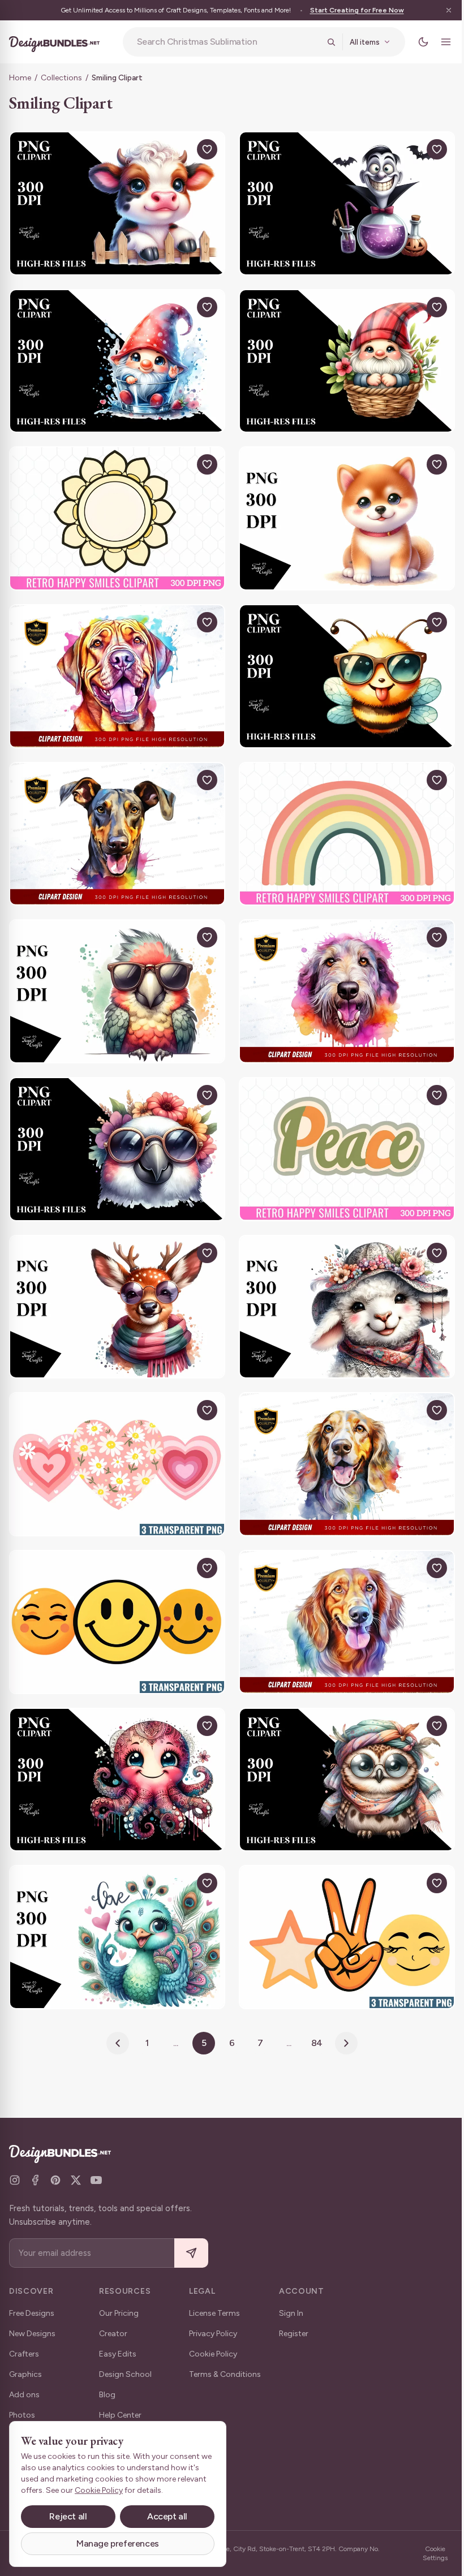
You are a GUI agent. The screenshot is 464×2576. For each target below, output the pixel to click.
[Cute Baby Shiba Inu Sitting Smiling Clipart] (341, 511)
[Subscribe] (191, 2253)
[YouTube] (96, 2180)
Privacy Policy (213, 2334)
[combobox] (224, 42)
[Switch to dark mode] (415, 42)
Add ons (24, 2395)
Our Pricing (119, 2313)
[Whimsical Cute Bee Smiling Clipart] (341, 666)
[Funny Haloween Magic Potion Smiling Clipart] (341, 202)
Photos (22, 2415)
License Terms (214, 2313)
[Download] (177, 149)
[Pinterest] (55, 2180)
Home (20, 78)
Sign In (291, 2313)
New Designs (32, 2334)
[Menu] (437, 42)
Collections (61, 78)
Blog (107, 2395)
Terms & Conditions (225, 2374)
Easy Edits (118, 2354)
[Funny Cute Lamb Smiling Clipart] (341, 1286)
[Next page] (342, 2009)
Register (294, 2334)
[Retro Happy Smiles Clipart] (115, 511)
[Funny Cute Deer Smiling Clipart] (115, 1286)
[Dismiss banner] (440, 10)
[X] (76, 2180)
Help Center (120, 2415)
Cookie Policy (213, 2354)
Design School (125, 2374)
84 (313, 2009)
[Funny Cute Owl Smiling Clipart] (341, 1750)
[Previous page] (114, 2009)
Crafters (24, 2354)
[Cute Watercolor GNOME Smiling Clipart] (115, 357)
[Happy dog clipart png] (115, 666)
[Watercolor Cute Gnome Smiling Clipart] (341, 357)
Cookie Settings (427, 2553)
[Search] (323, 42)
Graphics (25, 2374)
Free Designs (32, 2313)
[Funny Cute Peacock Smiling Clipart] (115, 1905)
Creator (113, 2334)
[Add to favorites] (203, 149)
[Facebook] (35, 2180)
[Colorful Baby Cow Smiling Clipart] (115, 202)
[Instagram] (15, 2180)
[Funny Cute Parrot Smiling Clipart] (115, 976)
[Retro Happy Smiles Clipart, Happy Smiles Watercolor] (115, 1440)
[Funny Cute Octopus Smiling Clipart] (115, 1750)
